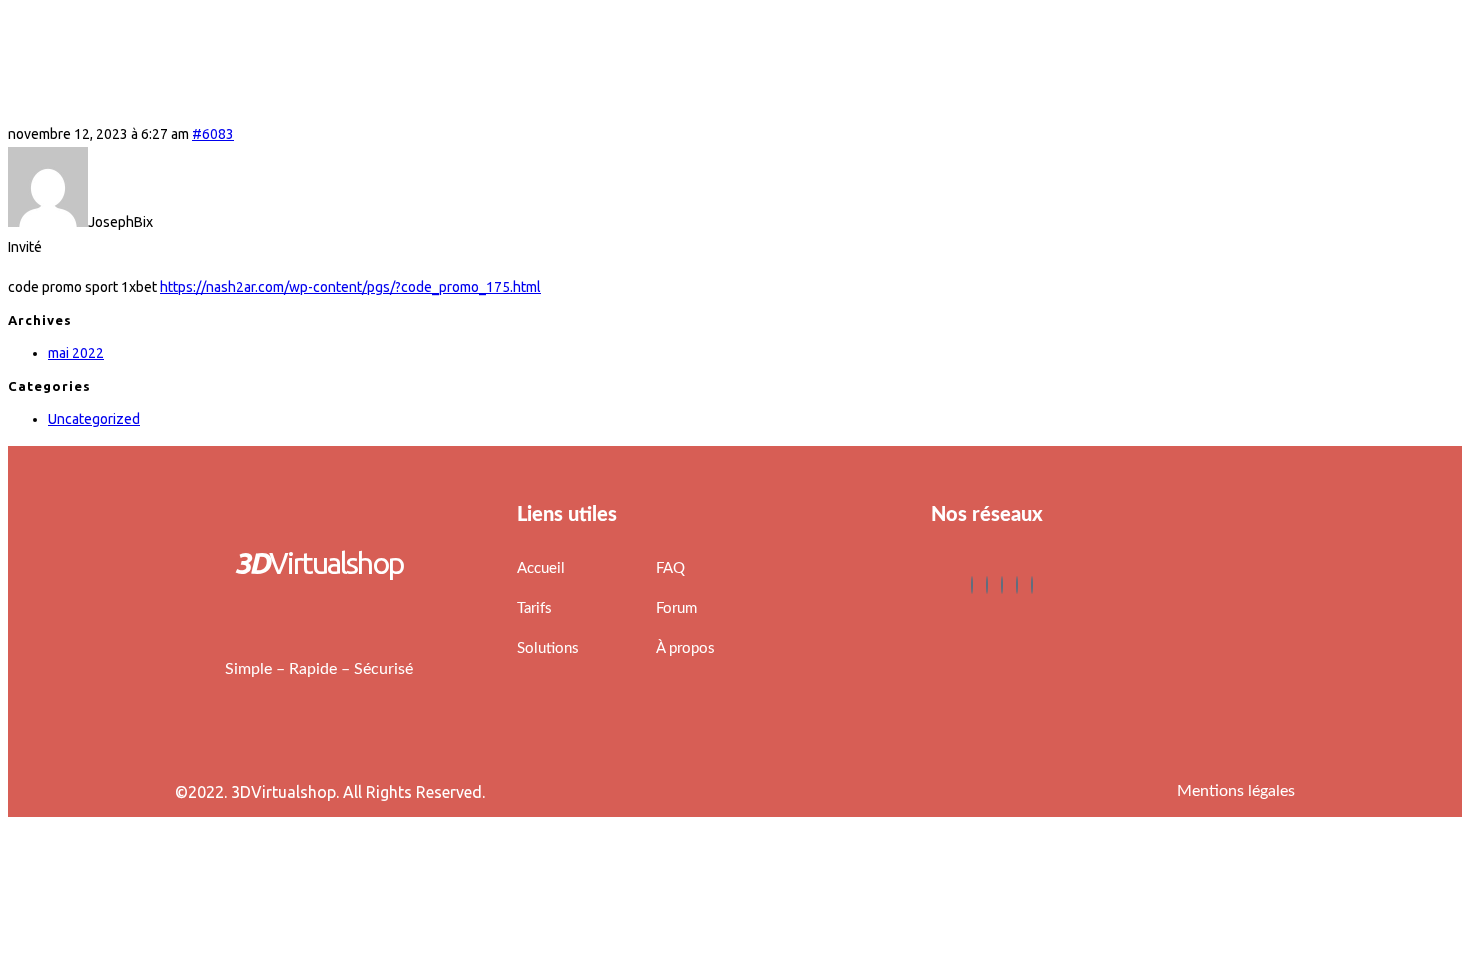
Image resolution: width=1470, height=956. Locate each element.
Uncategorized (94, 419)
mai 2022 (76, 353)
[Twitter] (987, 585)
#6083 (213, 134)
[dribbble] (1017, 585)
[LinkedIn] (1002, 585)
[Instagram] (1032, 585)
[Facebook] (972, 585)
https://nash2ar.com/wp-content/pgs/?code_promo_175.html (350, 287)
